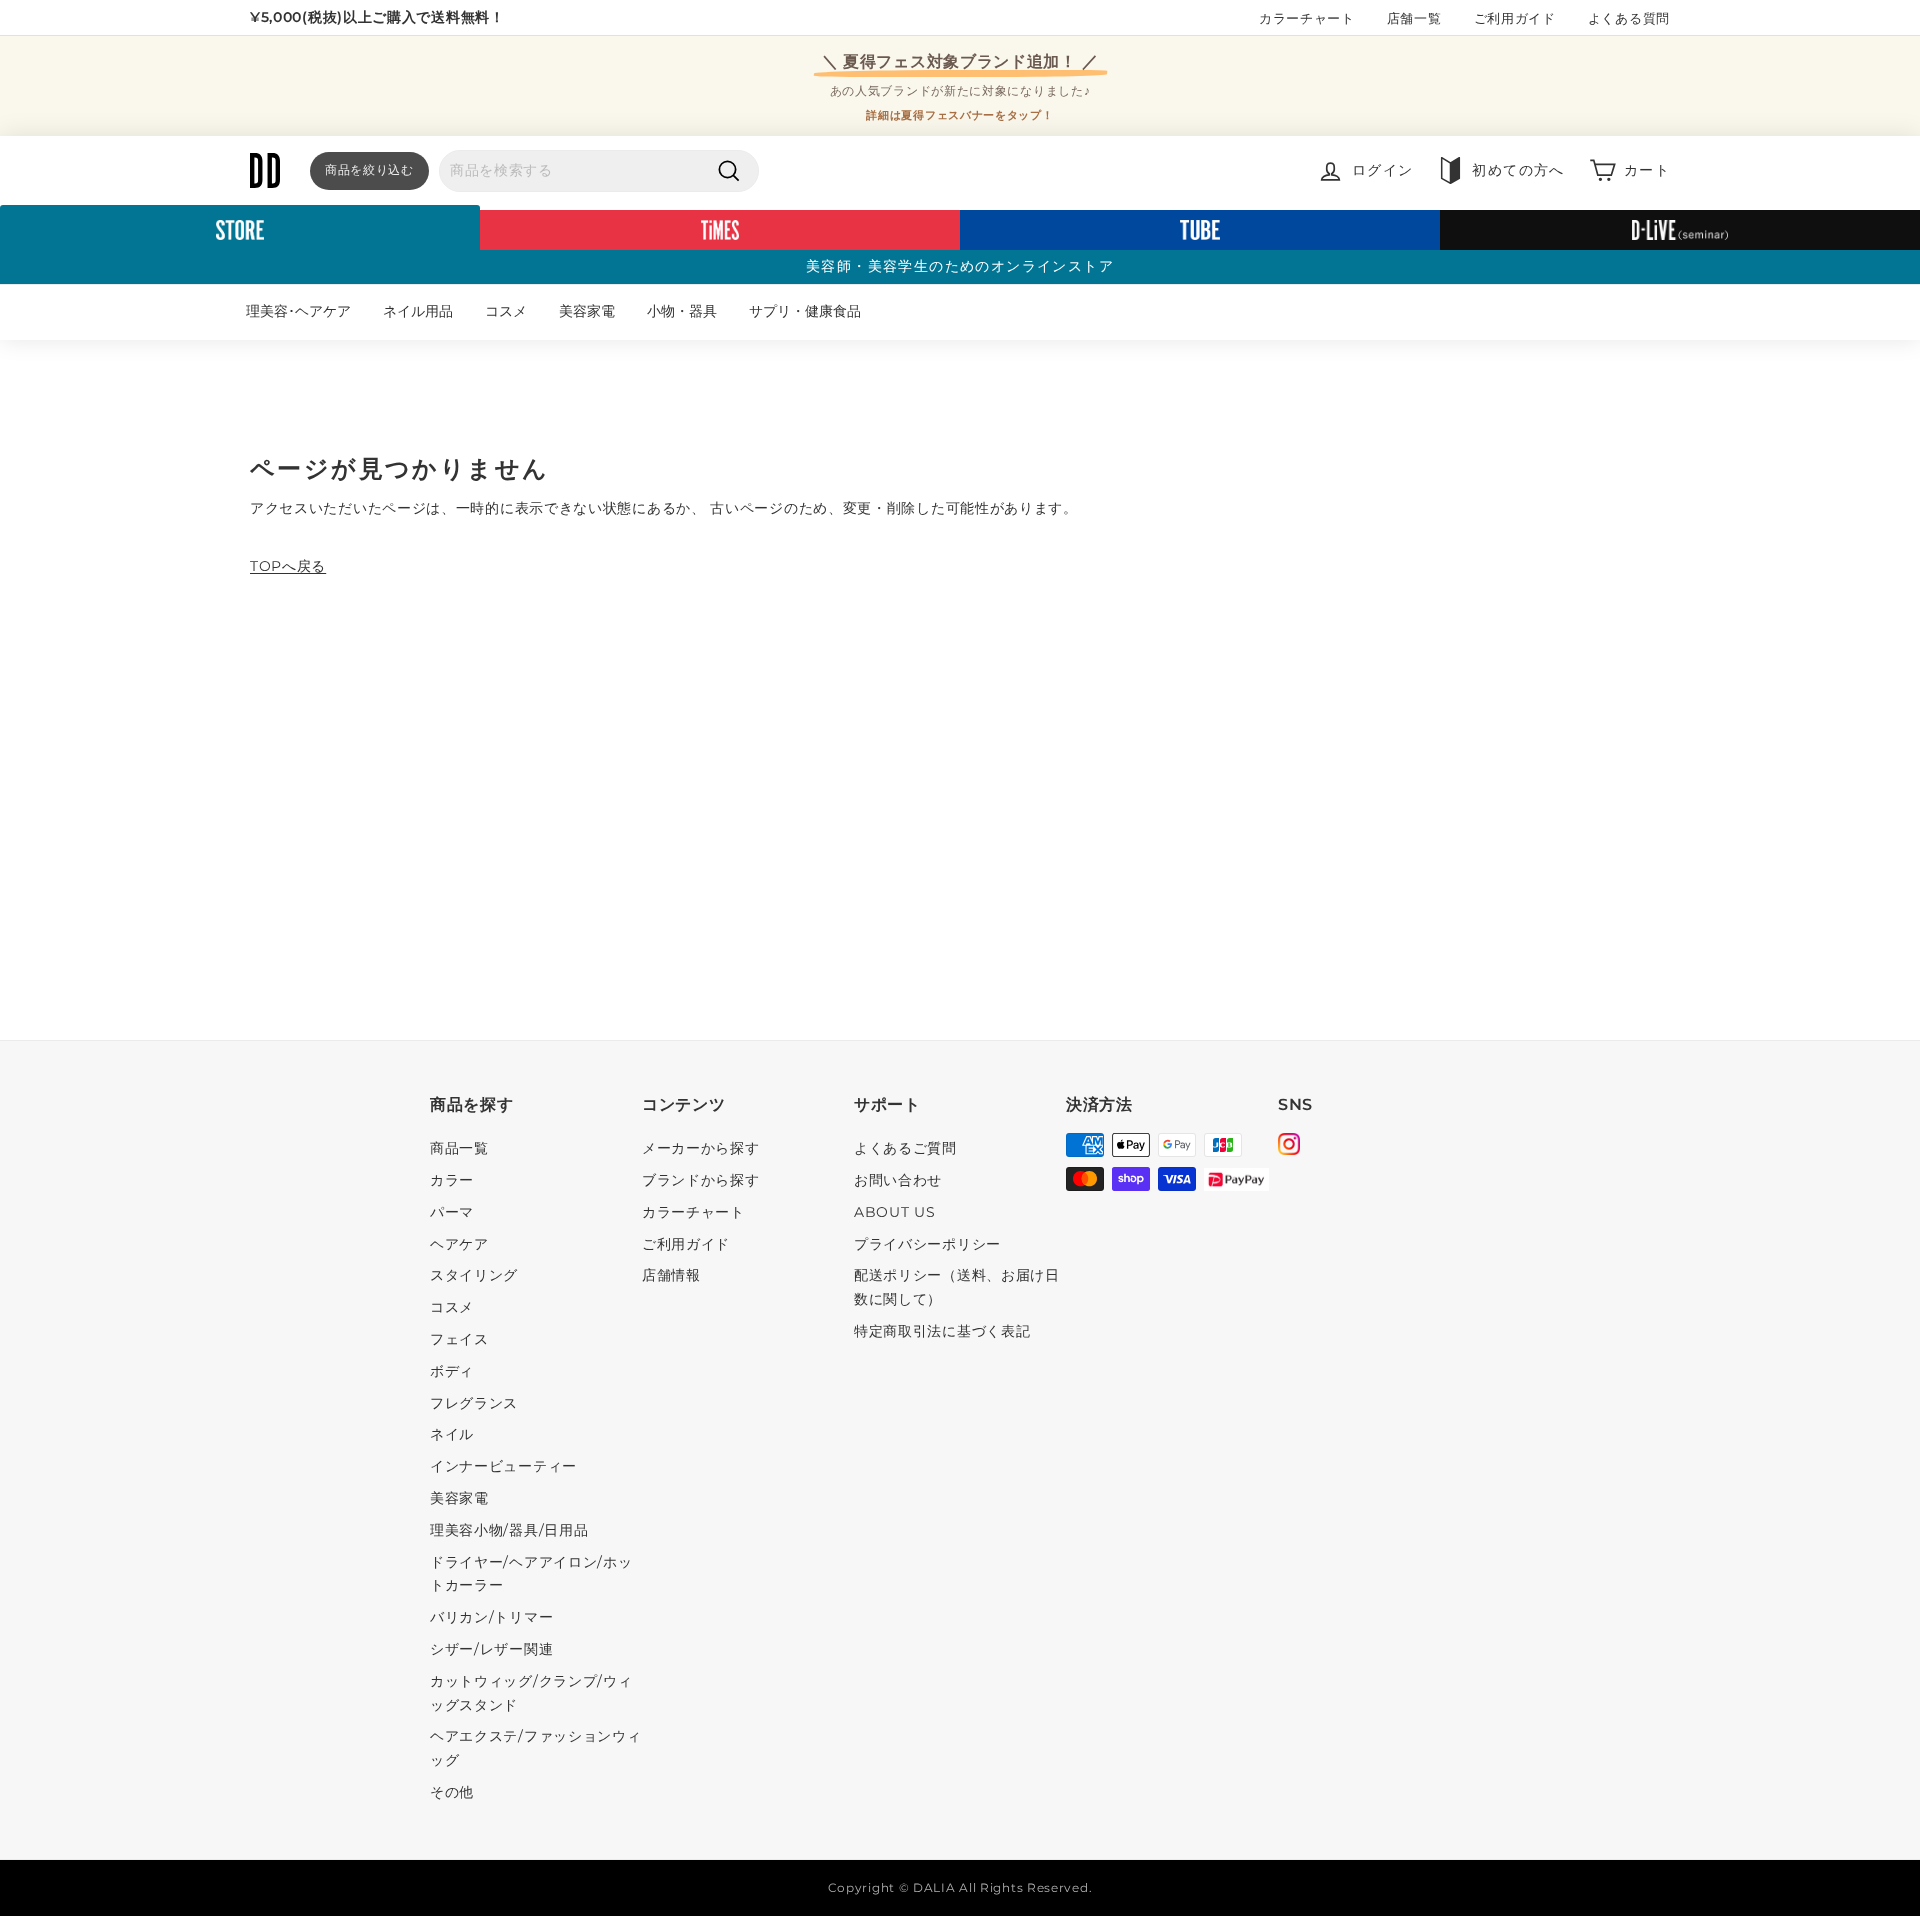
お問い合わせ (898, 1180)
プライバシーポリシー (927, 1244)
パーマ (452, 1212)
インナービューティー (503, 1466)
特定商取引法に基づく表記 (942, 1331)
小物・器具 (682, 311)
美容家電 (587, 311)
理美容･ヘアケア (298, 311)
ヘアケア (459, 1244)
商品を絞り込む (369, 169)
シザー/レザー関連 (491, 1649)
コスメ (506, 311)
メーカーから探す (701, 1148)
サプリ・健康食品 (805, 311)
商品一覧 (459, 1148)
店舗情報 (671, 1275)
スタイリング (474, 1275)
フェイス (459, 1339)
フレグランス (474, 1403)
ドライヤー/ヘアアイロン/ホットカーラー (531, 1574)
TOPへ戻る (288, 566)
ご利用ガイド (1515, 18)
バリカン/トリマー (491, 1617)
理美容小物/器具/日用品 (509, 1530)
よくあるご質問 (905, 1148)
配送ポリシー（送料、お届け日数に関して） (957, 1287)
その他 (452, 1792)
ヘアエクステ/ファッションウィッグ (536, 1748)
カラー (452, 1180)
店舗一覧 (1414, 18)
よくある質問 (1629, 18)
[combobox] (599, 171)
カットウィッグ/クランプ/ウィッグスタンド (531, 1693)
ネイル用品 (418, 311)
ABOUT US (895, 1212)
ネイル (452, 1434)
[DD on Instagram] (1289, 1147)
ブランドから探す (701, 1180)
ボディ (452, 1371)
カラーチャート (1307, 18)
